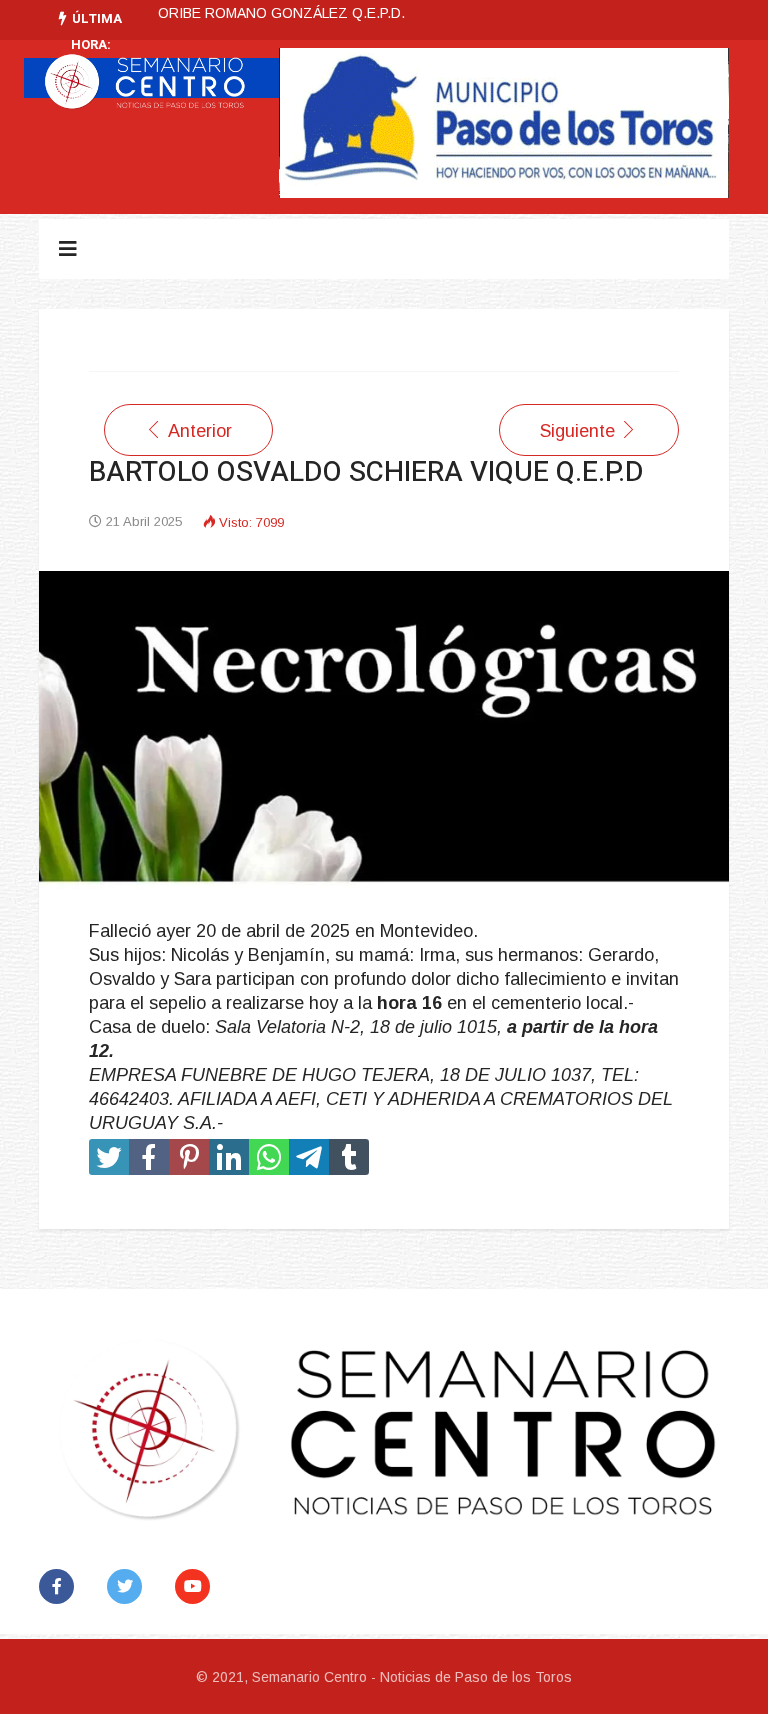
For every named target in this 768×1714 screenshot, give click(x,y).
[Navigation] (68, 249)
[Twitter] (128, 1586)
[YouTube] (196, 1586)
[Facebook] (60, 1586)
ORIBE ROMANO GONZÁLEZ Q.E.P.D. (281, 13)
